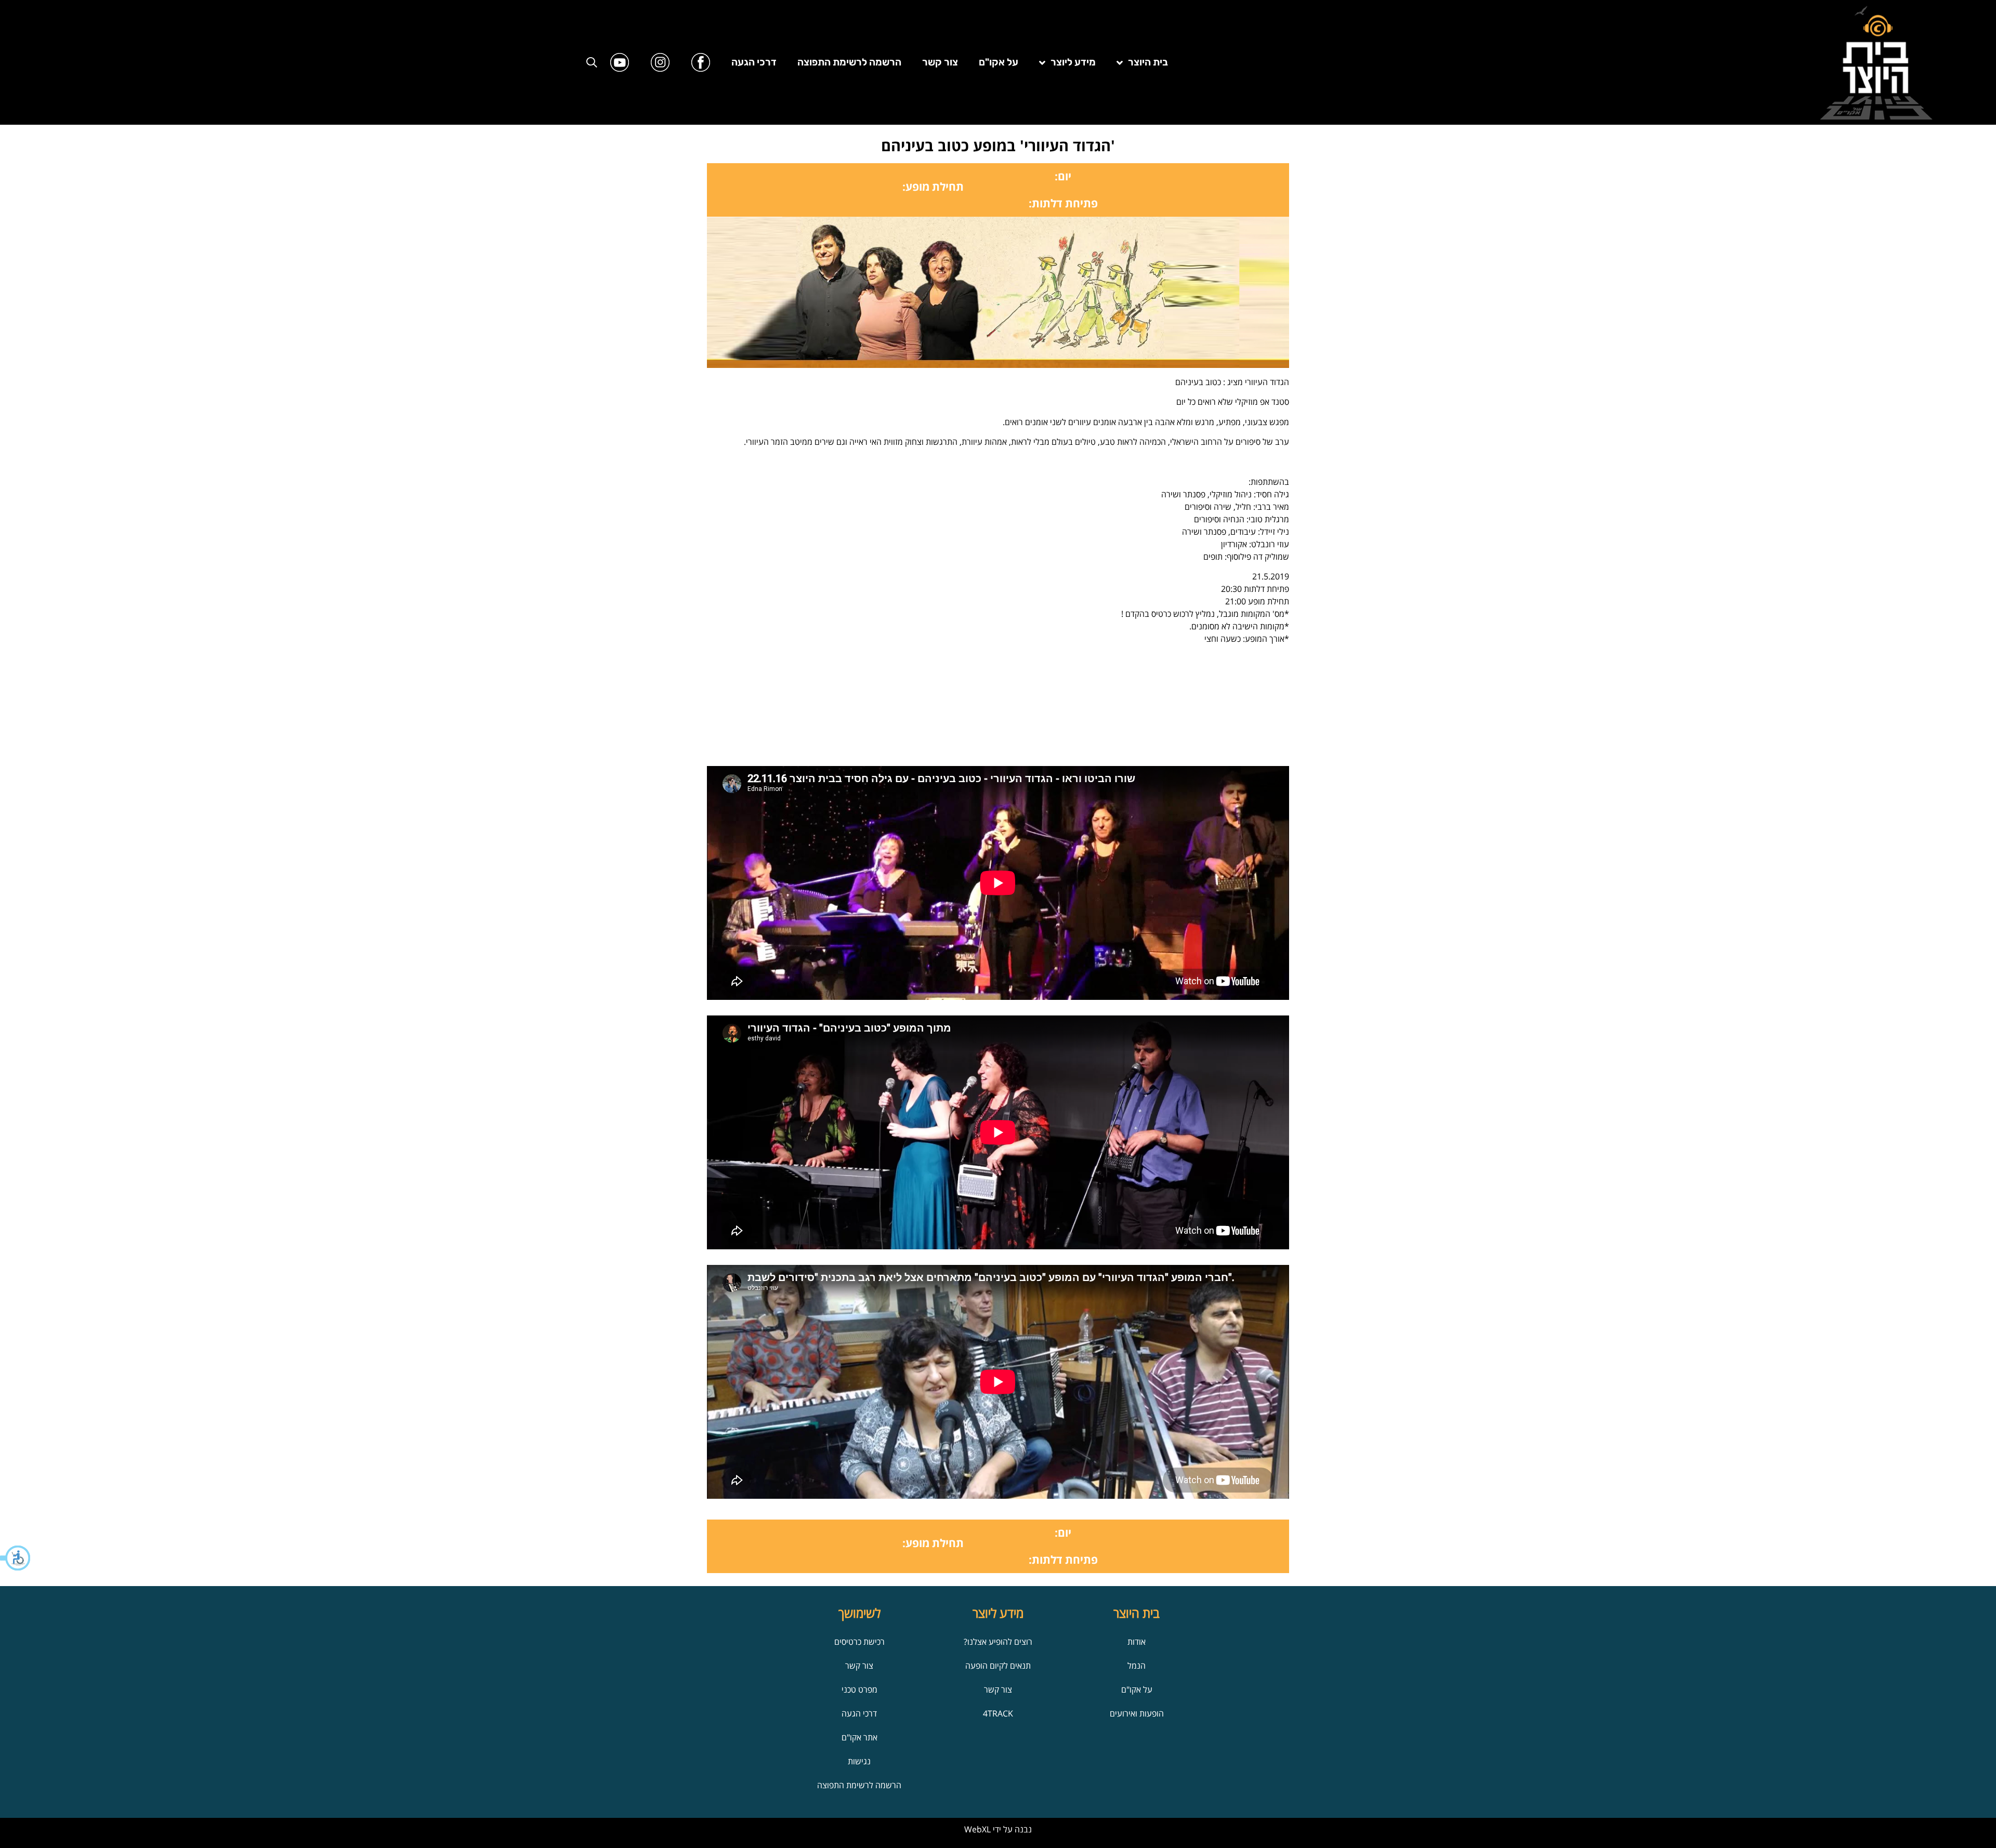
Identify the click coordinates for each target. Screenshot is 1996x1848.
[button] (16, 1558)
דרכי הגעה (754, 62)
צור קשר (940, 62)
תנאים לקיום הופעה (998, 1666)
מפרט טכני (859, 1689)
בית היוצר (1148, 62)
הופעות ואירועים (1137, 1713)
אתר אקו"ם (859, 1737)
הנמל (1137, 1666)
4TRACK (998, 1713)
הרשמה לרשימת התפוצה (849, 62)
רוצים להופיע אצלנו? (998, 1642)
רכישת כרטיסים (859, 1642)
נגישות (859, 1761)
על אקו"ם (999, 62)
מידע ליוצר (1073, 62)
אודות (1137, 1642)
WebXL (977, 1829)
